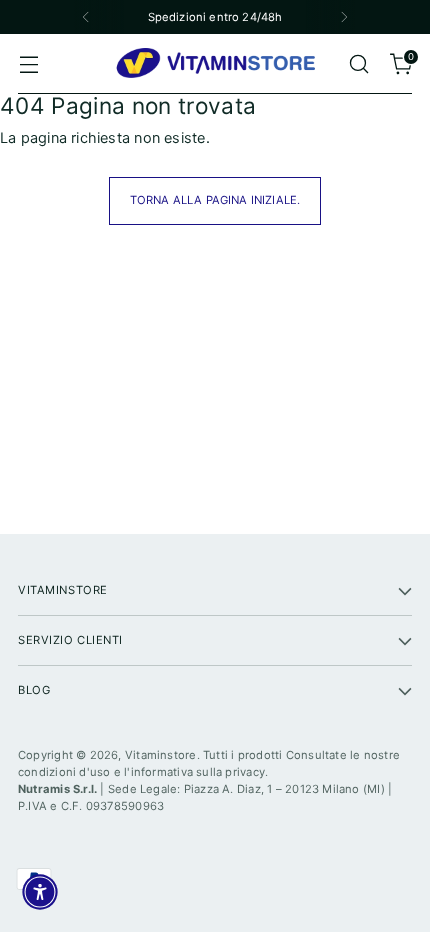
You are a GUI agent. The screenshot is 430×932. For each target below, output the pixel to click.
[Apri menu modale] (28, 64)
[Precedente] (86, 17)
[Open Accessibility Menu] (40, 892)
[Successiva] (344, 17)
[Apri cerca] (358, 64)
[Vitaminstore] (215, 64)
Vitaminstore (161, 755)
